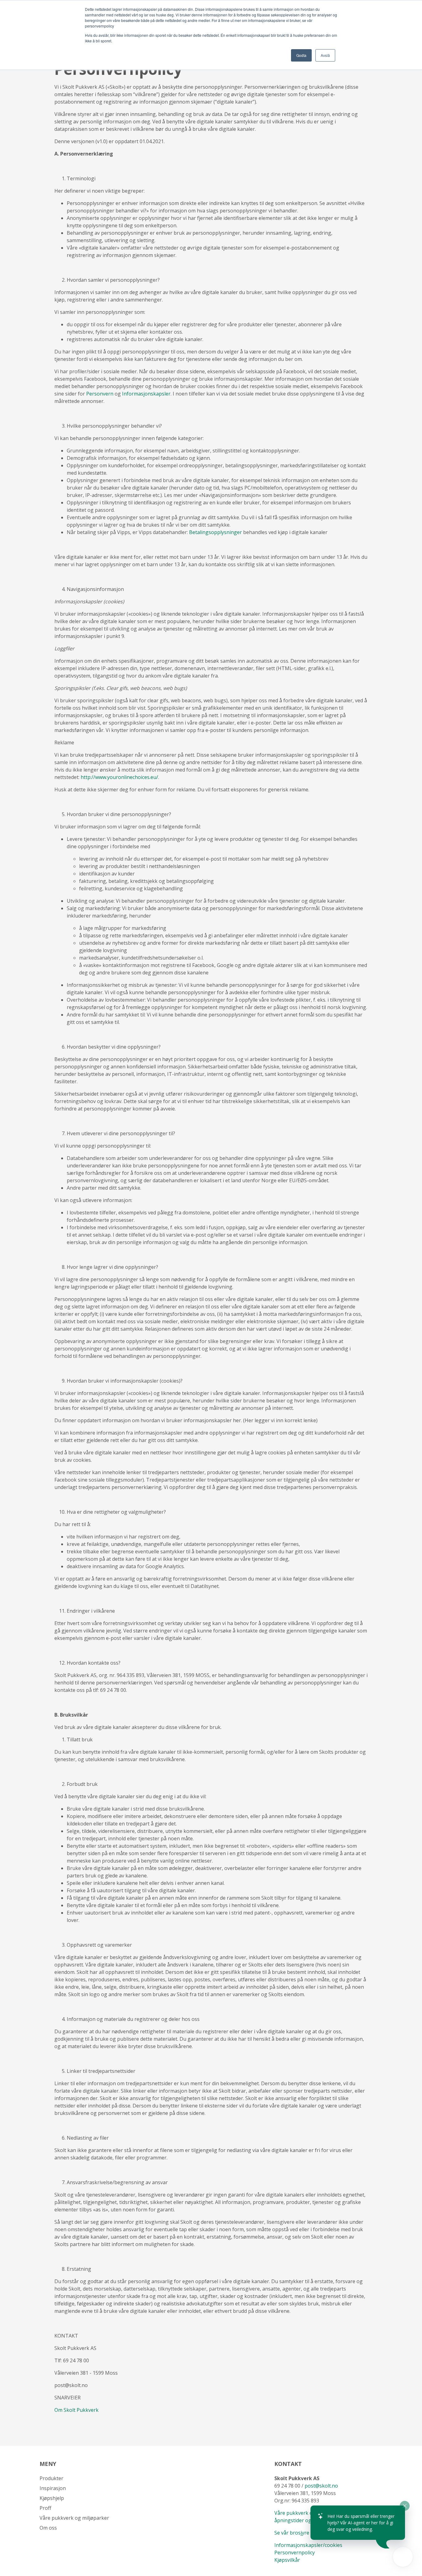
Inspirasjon (53, 2488)
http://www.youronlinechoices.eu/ (119, 777)
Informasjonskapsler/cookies (308, 2545)
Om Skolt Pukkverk (76, 2410)
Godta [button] (301, 55)
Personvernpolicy (295, 2552)
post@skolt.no (321, 2486)
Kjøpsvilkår (288, 2560)
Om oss (48, 2528)
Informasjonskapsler (146, 394)
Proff (45, 2508)
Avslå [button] (325, 55)
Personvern (100, 394)
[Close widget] (405, 2506)
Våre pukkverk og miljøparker (74, 2518)
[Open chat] (403, 2557)
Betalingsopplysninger (215, 532)
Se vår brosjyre (292, 2533)
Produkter (51, 2478)
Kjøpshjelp (52, 2498)
